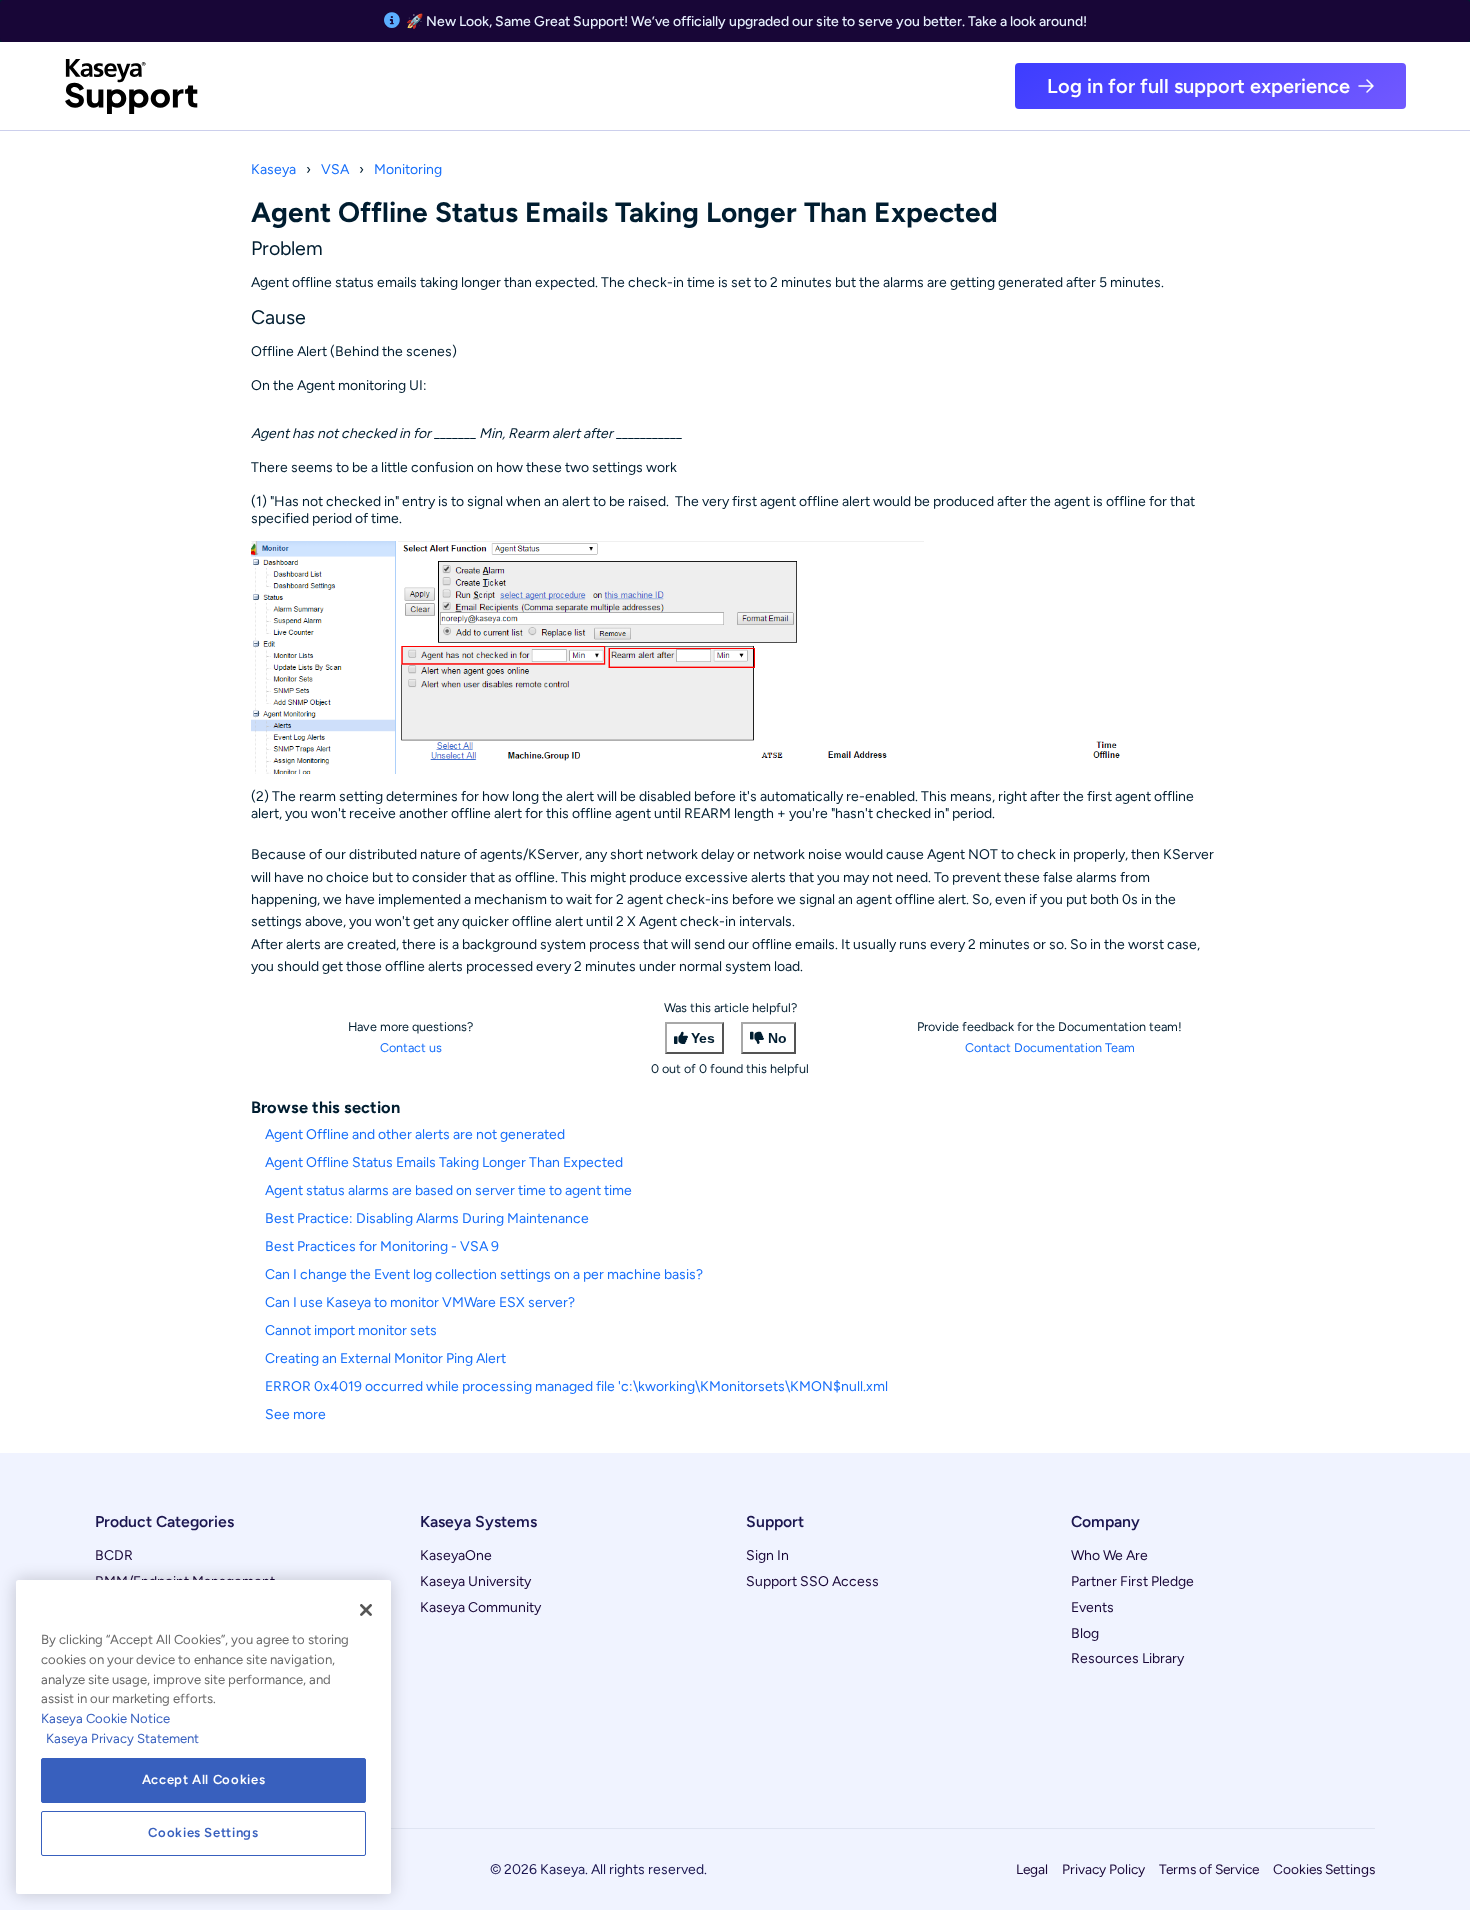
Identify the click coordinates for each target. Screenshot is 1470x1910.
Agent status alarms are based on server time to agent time (448, 1190)
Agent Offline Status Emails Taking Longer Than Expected (444, 1162)
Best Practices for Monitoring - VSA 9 (382, 1246)
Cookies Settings (1324, 1869)
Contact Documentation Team (1050, 1047)
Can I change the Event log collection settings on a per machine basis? (484, 1274)
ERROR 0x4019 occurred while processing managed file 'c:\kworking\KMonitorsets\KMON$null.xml (576, 1386)
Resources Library (1127, 1658)
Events (1092, 1607)
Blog (1085, 1633)
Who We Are (1109, 1555)
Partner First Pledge (1132, 1581)
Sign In (767, 1555)
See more (295, 1414)
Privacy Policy (1103, 1869)
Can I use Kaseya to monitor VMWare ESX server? (420, 1302)
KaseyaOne (456, 1555)
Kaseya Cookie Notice (105, 1718)
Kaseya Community (480, 1607)
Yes (703, 1038)
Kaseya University (475, 1581)
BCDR (114, 1555)
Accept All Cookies (204, 1779)
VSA (335, 169)
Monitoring (408, 169)
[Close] (366, 1610)
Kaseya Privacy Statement (122, 1738)
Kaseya (273, 169)
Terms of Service (1209, 1869)
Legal (1032, 1869)
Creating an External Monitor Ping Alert (385, 1358)
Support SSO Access (812, 1581)
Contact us (411, 1047)
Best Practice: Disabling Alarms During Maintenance (427, 1218)
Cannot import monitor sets (351, 1330)
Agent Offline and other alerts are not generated (415, 1134)
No (777, 1038)
